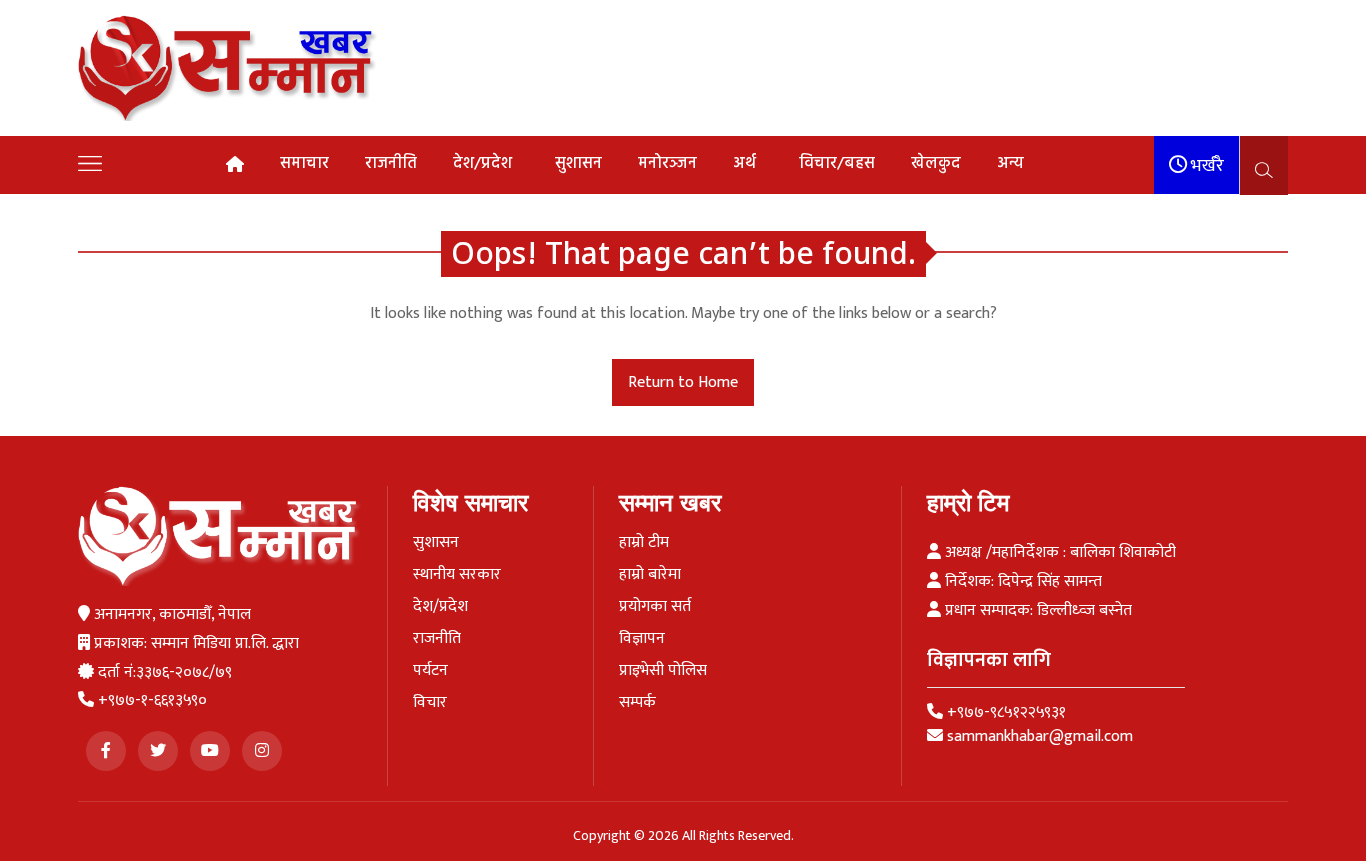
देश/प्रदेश (482, 164)
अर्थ (744, 164)
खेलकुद (936, 164)
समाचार (304, 164)
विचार (430, 703)
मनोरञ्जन (667, 164)
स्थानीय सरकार (457, 575)
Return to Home (683, 382)
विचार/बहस (837, 164)
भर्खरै (1205, 166)
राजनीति (391, 164)
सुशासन (578, 164)
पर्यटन (430, 671)
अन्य (1010, 164)
